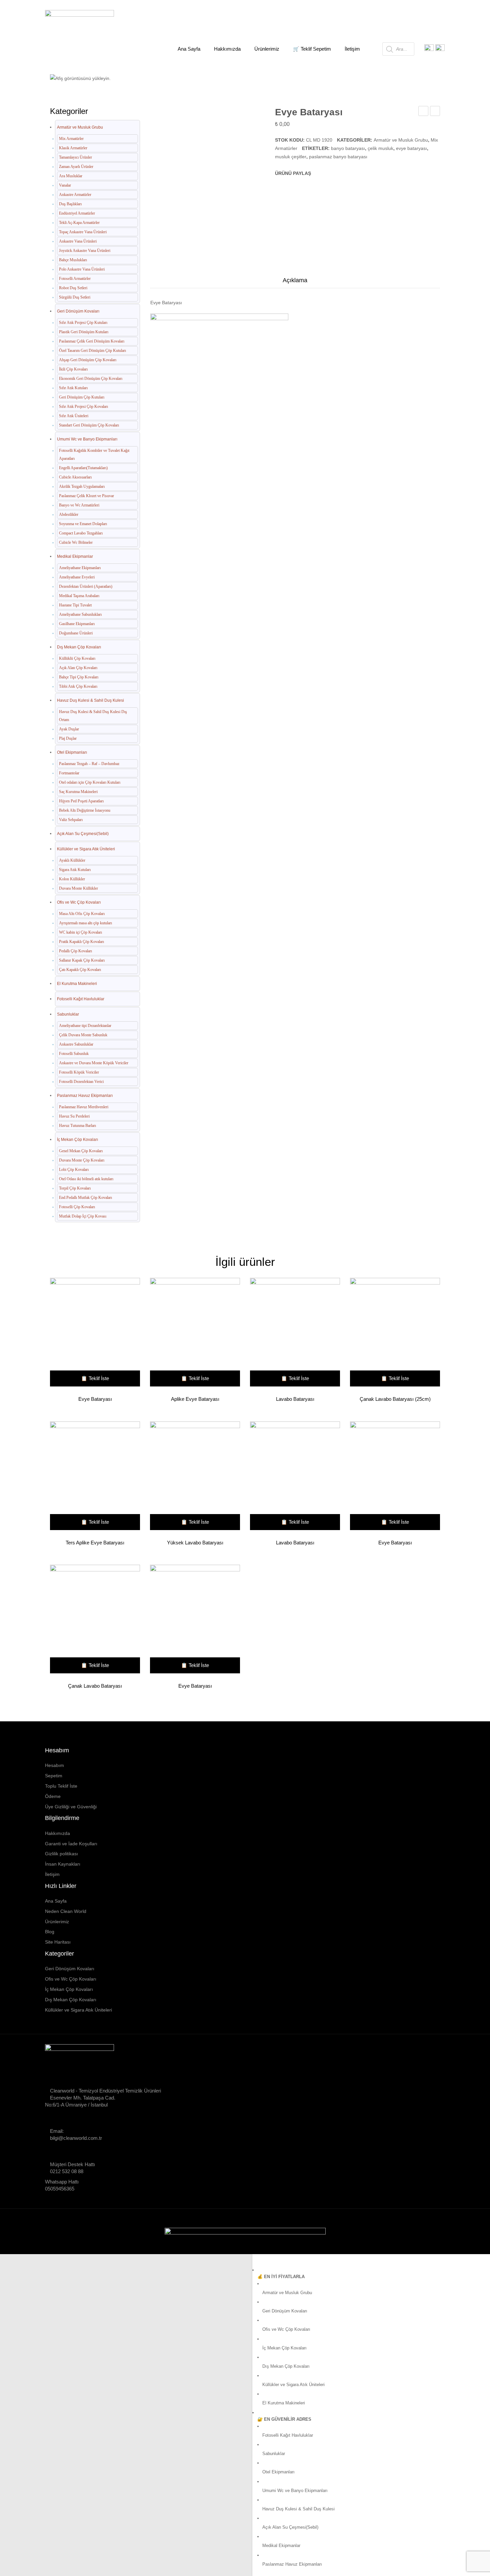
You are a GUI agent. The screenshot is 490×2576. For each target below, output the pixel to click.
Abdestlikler (69, 514)
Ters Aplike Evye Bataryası (95, 1543)
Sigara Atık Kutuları (75, 870)
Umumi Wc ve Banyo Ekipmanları (87, 439)
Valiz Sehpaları (71, 820)
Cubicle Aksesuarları (75, 477)
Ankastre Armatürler (75, 195)
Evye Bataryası (95, 1399)
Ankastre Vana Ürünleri (78, 241)
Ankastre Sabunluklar (76, 1044)
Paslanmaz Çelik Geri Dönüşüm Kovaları (92, 341)
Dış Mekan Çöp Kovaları (79, 647)
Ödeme (53, 1796)
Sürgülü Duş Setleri (75, 297)
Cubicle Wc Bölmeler (76, 542)
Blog (50, 1932)
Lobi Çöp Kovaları (74, 1170)
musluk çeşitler (291, 157)
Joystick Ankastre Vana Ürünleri (85, 251)
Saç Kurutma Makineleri (78, 792)
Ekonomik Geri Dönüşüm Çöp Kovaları (91, 379)
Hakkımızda (57, 1833)
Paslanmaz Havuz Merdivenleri (84, 1107)
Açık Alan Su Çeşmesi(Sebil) (83, 834)
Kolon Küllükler (72, 879)
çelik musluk (380, 148)
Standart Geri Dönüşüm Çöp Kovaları (89, 425)
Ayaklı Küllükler (72, 860)
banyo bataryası (348, 148)
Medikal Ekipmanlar (75, 556)
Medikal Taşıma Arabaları (79, 596)
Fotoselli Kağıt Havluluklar (81, 999)
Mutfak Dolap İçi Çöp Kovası (83, 1216)
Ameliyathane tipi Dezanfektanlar (85, 1026)
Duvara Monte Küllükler (78, 888)
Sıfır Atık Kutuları (73, 388)
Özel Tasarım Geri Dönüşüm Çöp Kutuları (92, 351)
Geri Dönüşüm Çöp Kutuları (82, 397)
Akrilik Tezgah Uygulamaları (82, 486)
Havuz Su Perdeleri (74, 1116)
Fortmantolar (69, 773)
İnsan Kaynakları (63, 1864)
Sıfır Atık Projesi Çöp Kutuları (83, 323)
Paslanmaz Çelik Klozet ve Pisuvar (86, 496)
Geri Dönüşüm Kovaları (78, 311)
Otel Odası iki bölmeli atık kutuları (86, 1179)
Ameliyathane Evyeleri (77, 577)
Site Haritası (58, 1942)
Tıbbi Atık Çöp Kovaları (78, 686)
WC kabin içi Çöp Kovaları (80, 932)
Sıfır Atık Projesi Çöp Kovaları (83, 407)
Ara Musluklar (71, 176)
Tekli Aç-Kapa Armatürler (79, 223)
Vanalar (65, 185)
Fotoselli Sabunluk (74, 1054)
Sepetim (54, 1776)
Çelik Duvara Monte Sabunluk (83, 1035)
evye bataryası (411, 148)
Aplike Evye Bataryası (195, 1399)
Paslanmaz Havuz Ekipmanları (85, 1096)
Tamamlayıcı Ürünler (75, 157)
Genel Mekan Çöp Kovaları (81, 1151)
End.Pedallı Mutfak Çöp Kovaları (85, 1198)
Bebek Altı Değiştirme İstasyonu (85, 810)
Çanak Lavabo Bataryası (95, 1686)
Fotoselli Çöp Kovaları (77, 1207)
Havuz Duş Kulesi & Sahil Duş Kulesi (90, 700)
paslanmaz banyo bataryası (338, 157)
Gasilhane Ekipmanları (77, 624)
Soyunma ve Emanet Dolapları (83, 524)
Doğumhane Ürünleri (76, 633)
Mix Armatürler (190, 74)
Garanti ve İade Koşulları (71, 1844)
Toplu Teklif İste (61, 1786)
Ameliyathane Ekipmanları (80, 568)
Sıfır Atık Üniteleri (74, 416)
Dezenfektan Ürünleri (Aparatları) (86, 586)
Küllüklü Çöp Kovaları (77, 658)
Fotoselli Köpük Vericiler (79, 1072)
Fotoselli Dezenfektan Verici (81, 1082)
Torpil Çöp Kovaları (75, 1188)
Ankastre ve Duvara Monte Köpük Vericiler (94, 1063)
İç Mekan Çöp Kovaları (77, 1140)
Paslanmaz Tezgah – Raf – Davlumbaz (89, 764)
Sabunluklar (68, 1014)
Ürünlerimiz (57, 1922)
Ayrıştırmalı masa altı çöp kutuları (85, 923)
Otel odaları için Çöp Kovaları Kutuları (90, 782)
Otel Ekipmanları (72, 752)
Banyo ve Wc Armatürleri (79, 505)
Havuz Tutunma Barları (77, 1126)
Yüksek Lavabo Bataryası (195, 1543)
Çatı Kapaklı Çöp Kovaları (80, 970)
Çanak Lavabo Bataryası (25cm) (395, 1399)
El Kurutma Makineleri (77, 984)
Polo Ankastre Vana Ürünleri (82, 269)
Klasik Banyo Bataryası (435, 112)
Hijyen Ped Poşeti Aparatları (81, 801)
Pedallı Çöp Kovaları (75, 951)
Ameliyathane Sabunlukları (80, 614)
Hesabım (54, 1765)
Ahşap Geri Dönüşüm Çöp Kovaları (88, 360)
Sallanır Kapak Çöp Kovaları (82, 960)
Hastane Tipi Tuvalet (75, 605)
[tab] (295, 282)
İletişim (52, 1874)
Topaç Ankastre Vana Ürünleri (83, 232)
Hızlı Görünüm (92, 1333)
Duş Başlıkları (70, 204)
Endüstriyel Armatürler (77, 213)
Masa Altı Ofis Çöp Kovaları (82, 914)
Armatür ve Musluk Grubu (135, 74)
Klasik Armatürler (73, 148)
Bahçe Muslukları (73, 260)
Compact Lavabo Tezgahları (81, 533)
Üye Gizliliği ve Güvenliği (71, 1807)
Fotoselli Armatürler (75, 279)
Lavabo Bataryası (423, 112)
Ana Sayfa (84, 74)
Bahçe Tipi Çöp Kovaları (79, 677)
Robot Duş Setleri (73, 288)
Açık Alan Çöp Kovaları (78, 668)
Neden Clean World (66, 1911)
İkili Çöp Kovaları (73, 369)
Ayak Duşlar (69, 729)
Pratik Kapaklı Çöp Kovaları (81, 942)
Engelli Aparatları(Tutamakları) (83, 468)
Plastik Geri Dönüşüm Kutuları (84, 332)
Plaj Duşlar (68, 738)
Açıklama (295, 280)
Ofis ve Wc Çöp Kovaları (79, 902)
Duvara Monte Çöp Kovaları (82, 1160)
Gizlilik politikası (61, 1854)
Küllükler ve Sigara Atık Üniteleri (86, 849)
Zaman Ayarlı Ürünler (76, 167)
